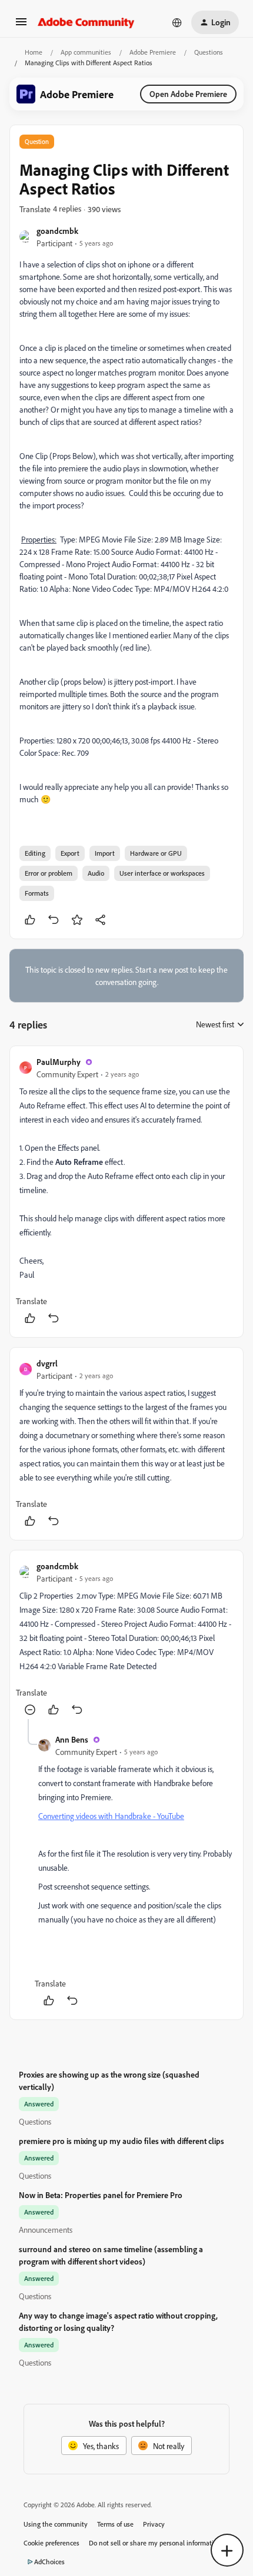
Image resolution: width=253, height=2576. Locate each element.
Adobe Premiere (153, 52)
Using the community (56, 2524)
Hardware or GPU (156, 853)
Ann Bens (72, 1739)
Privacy (154, 2524)
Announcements (46, 2230)
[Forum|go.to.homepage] (86, 22)
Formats (37, 893)
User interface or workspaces (162, 873)
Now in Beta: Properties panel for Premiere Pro (101, 2195)
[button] (21, 26)
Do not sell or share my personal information (155, 2543)
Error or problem (49, 873)
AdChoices (49, 2562)
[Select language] (177, 22)
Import (105, 853)
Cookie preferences (51, 2543)
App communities (86, 52)
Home (34, 52)
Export (70, 853)
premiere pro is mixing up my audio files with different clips (121, 2141)
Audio (96, 873)
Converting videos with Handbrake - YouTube (111, 1816)
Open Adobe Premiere (188, 94)
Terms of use (115, 2524)
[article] (126, 1192)
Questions (209, 52)
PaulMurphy (59, 1062)
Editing (35, 853)
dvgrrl (47, 1363)
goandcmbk (57, 231)
